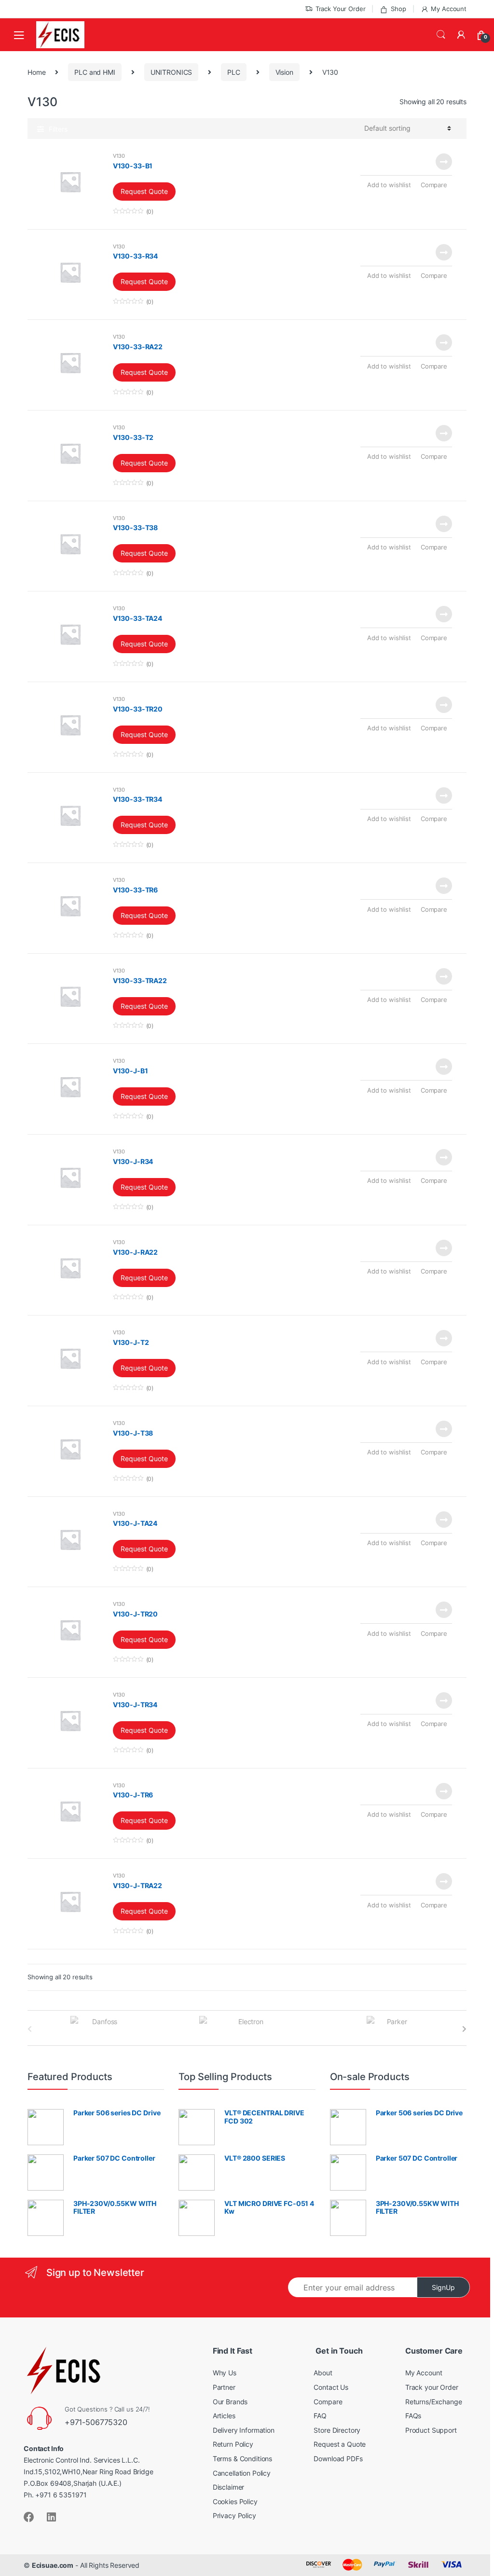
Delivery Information (244, 2430)
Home (36, 72)
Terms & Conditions (242, 2459)
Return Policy (233, 2444)
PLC (234, 72)
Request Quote (144, 191)
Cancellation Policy (242, 2473)
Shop (398, 9)
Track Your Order (341, 9)
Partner (224, 2387)
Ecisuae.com (53, 2565)
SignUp (443, 2287)
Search (441, 35)
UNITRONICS (172, 72)
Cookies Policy (235, 2501)
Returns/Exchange (434, 2402)
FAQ (320, 2416)
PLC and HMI (95, 72)
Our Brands (230, 2402)
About (323, 2373)
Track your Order (432, 2387)
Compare (434, 185)
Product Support (431, 2430)
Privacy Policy (234, 2515)
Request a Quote (340, 2444)
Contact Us (331, 2387)
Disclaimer (229, 2487)
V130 (119, 156)
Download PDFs (338, 2459)
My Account (449, 9)
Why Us (225, 2373)
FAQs (413, 2416)
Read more (443, 162)
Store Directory (337, 2430)
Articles (224, 2416)
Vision (284, 72)
